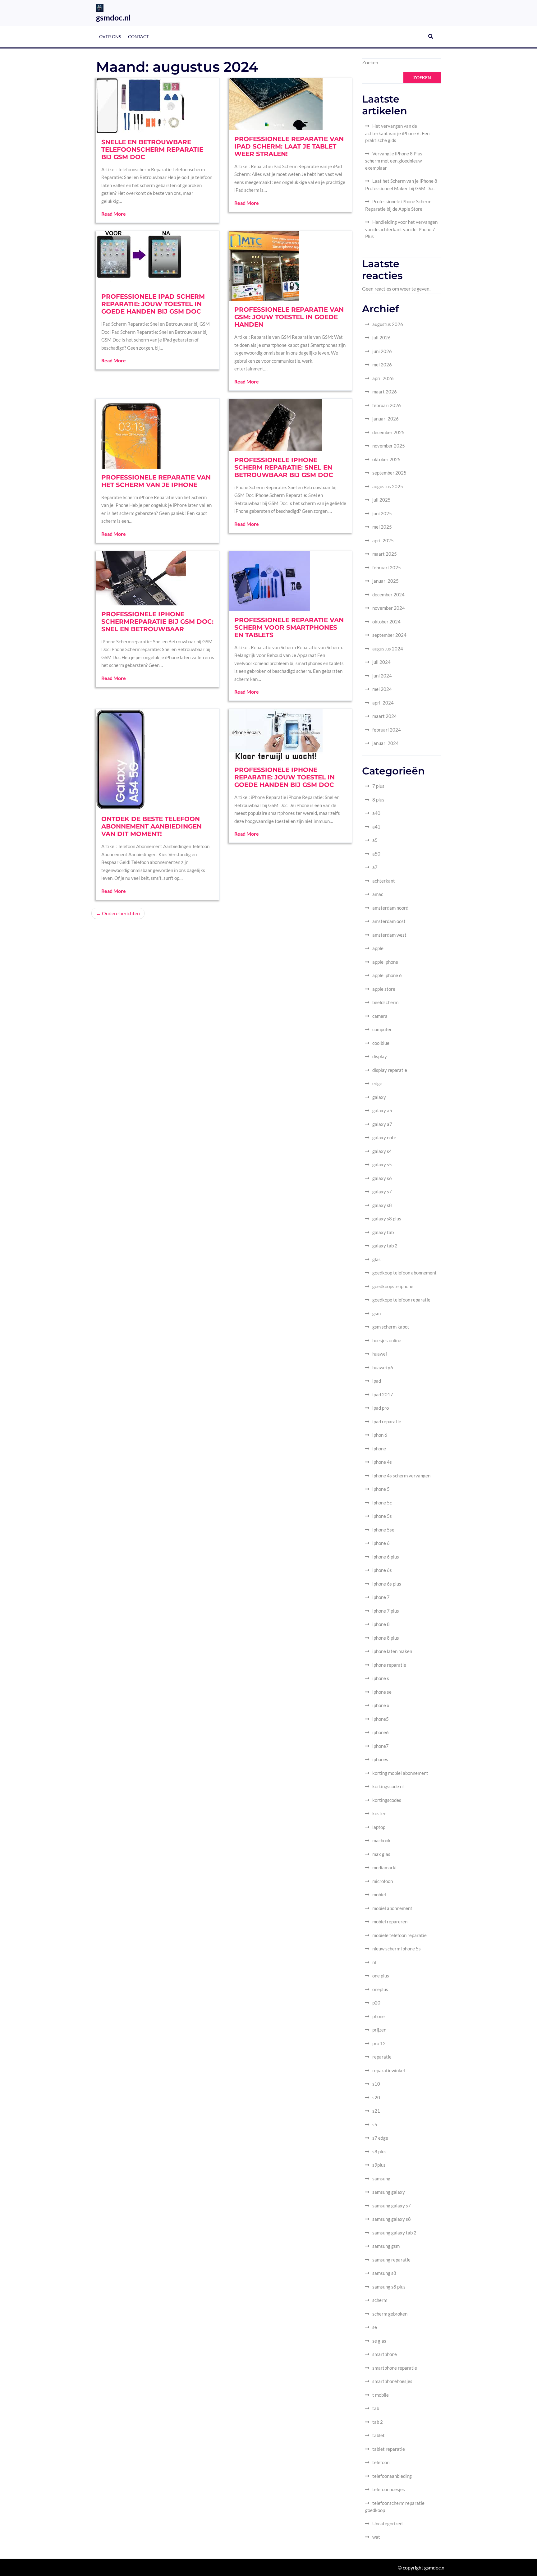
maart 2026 (385, 392)
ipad (377, 1381)
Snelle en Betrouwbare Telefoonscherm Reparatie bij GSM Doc (152, 149)
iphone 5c (382, 1503)
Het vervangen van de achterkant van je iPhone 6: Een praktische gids (397, 133)
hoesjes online (387, 1340)
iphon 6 (380, 1435)
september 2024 (389, 635)
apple (378, 948)
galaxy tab (383, 1232)
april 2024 (383, 703)
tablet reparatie (389, 2449)
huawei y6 (383, 1367)
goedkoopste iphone (393, 1286)
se (375, 2327)
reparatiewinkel (389, 2070)
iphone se (382, 1692)
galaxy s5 (382, 1164)
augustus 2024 (388, 649)
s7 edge (380, 2138)
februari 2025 (387, 567)
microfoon (383, 1881)
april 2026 (383, 378)
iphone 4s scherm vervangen (401, 1476)
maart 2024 (385, 716)
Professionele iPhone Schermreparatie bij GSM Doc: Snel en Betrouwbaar (157, 622)
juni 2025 (382, 513)
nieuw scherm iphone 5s (397, 1949)
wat (376, 2537)
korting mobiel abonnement (400, 1773)
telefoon (381, 2462)
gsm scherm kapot (391, 1327)
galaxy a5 (382, 1110)
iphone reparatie (389, 1665)
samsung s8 (384, 2273)
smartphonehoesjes (392, 2381)
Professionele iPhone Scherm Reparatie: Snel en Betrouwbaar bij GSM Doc (284, 467)
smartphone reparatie (395, 2368)
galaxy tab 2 (385, 1246)
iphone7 (381, 1746)
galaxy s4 (382, 1151)
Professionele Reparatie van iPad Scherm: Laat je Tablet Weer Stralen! (289, 146)
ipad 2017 (383, 1394)
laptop (379, 1827)
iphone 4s (382, 1462)
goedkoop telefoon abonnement (404, 1273)
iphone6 (381, 1732)
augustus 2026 (388, 324)
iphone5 (381, 1719)
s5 (375, 2124)
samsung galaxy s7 (392, 2206)
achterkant (384, 881)
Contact (138, 37)
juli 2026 (381, 337)
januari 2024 (386, 743)
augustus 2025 (388, 486)
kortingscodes (387, 1800)
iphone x (381, 1705)
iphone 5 (381, 1489)
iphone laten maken (392, 1651)
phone (379, 2016)
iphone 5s (382, 1516)
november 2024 (389, 608)
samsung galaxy (389, 2192)
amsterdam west (389, 935)
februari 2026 (387, 405)
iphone (379, 1449)
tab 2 (378, 2422)
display (380, 1056)
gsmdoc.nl (113, 17)
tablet (379, 2435)
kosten (379, 1813)
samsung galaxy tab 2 (394, 2233)
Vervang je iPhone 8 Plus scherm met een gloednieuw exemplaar (394, 161)
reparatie (382, 2057)
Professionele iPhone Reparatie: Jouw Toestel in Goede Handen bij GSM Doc (285, 777)
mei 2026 (382, 365)
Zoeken (370, 62)
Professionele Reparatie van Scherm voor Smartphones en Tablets (289, 627)
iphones (380, 1759)
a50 (376, 854)
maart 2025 (385, 554)
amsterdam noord (390, 908)
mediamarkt (385, 1867)
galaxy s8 (382, 1205)
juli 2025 (381, 500)
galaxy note (384, 1137)
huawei (380, 1354)
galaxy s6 (382, 1178)
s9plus (379, 2165)
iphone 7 (381, 1597)
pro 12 (379, 2043)
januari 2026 (386, 419)
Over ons (110, 37)
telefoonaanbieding (392, 2476)
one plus (381, 1976)
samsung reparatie (391, 2260)
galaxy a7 (382, 1124)
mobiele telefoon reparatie (399, 1935)
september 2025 (389, 473)
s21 (376, 2111)
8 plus (378, 800)
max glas (381, 1854)
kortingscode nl (388, 1786)
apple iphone (385, 962)
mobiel (379, 1894)
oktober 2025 (386, 459)
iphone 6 (381, 1543)
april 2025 (383, 540)
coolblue (381, 1043)
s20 (376, 2097)
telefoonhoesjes (389, 2489)
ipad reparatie (387, 1421)
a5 (375, 840)
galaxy (379, 1097)
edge (377, 1083)
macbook (381, 1840)
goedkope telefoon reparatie (401, 1300)
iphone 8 (381, 1624)
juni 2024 (382, 676)
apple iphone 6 (387, 975)
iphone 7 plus (386, 1611)
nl (374, 1962)
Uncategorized (387, 2523)
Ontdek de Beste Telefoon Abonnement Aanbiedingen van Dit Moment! (151, 826)
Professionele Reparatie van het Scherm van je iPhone (156, 481)
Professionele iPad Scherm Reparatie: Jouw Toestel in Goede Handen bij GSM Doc (153, 304)
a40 (376, 813)
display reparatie (390, 1070)
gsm (376, 1313)
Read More (114, 214)
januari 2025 (386, 581)
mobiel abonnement (392, 1908)
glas (376, 1259)
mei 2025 (382, 527)
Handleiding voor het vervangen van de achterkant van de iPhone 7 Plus (401, 229)
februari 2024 (387, 730)
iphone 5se (383, 1530)
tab (376, 2408)
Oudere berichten (121, 913)
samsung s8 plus (389, 2287)
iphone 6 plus (386, 1557)
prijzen (379, 2030)
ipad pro (381, 1408)
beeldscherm (385, 1002)
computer (382, 1029)
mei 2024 (382, 689)
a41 (376, 827)
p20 (376, 2003)
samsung (381, 2179)
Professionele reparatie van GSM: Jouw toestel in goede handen (289, 317)
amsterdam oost (389, 921)
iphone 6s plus (387, 1584)
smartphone (385, 2354)
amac (378, 894)
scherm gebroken (390, 2314)
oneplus (380, 1989)
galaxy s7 (382, 1192)
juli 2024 (381, 662)
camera (380, 1016)
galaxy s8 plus (387, 1219)
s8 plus (379, 2151)
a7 (375, 867)
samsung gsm (386, 2246)
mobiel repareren (390, 1922)
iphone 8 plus (386, 1638)
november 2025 (389, 446)
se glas (379, 2341)
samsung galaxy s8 (392, 2219)
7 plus (378, 786)
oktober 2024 (386, 622)
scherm (380, 2300)
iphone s (381, 1678)
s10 (376, 2084)
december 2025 (388, 432)
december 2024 (388, 595)
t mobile (381, 2395)
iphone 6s (382, 1570)
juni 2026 (382, 351)
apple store (384, 989)
